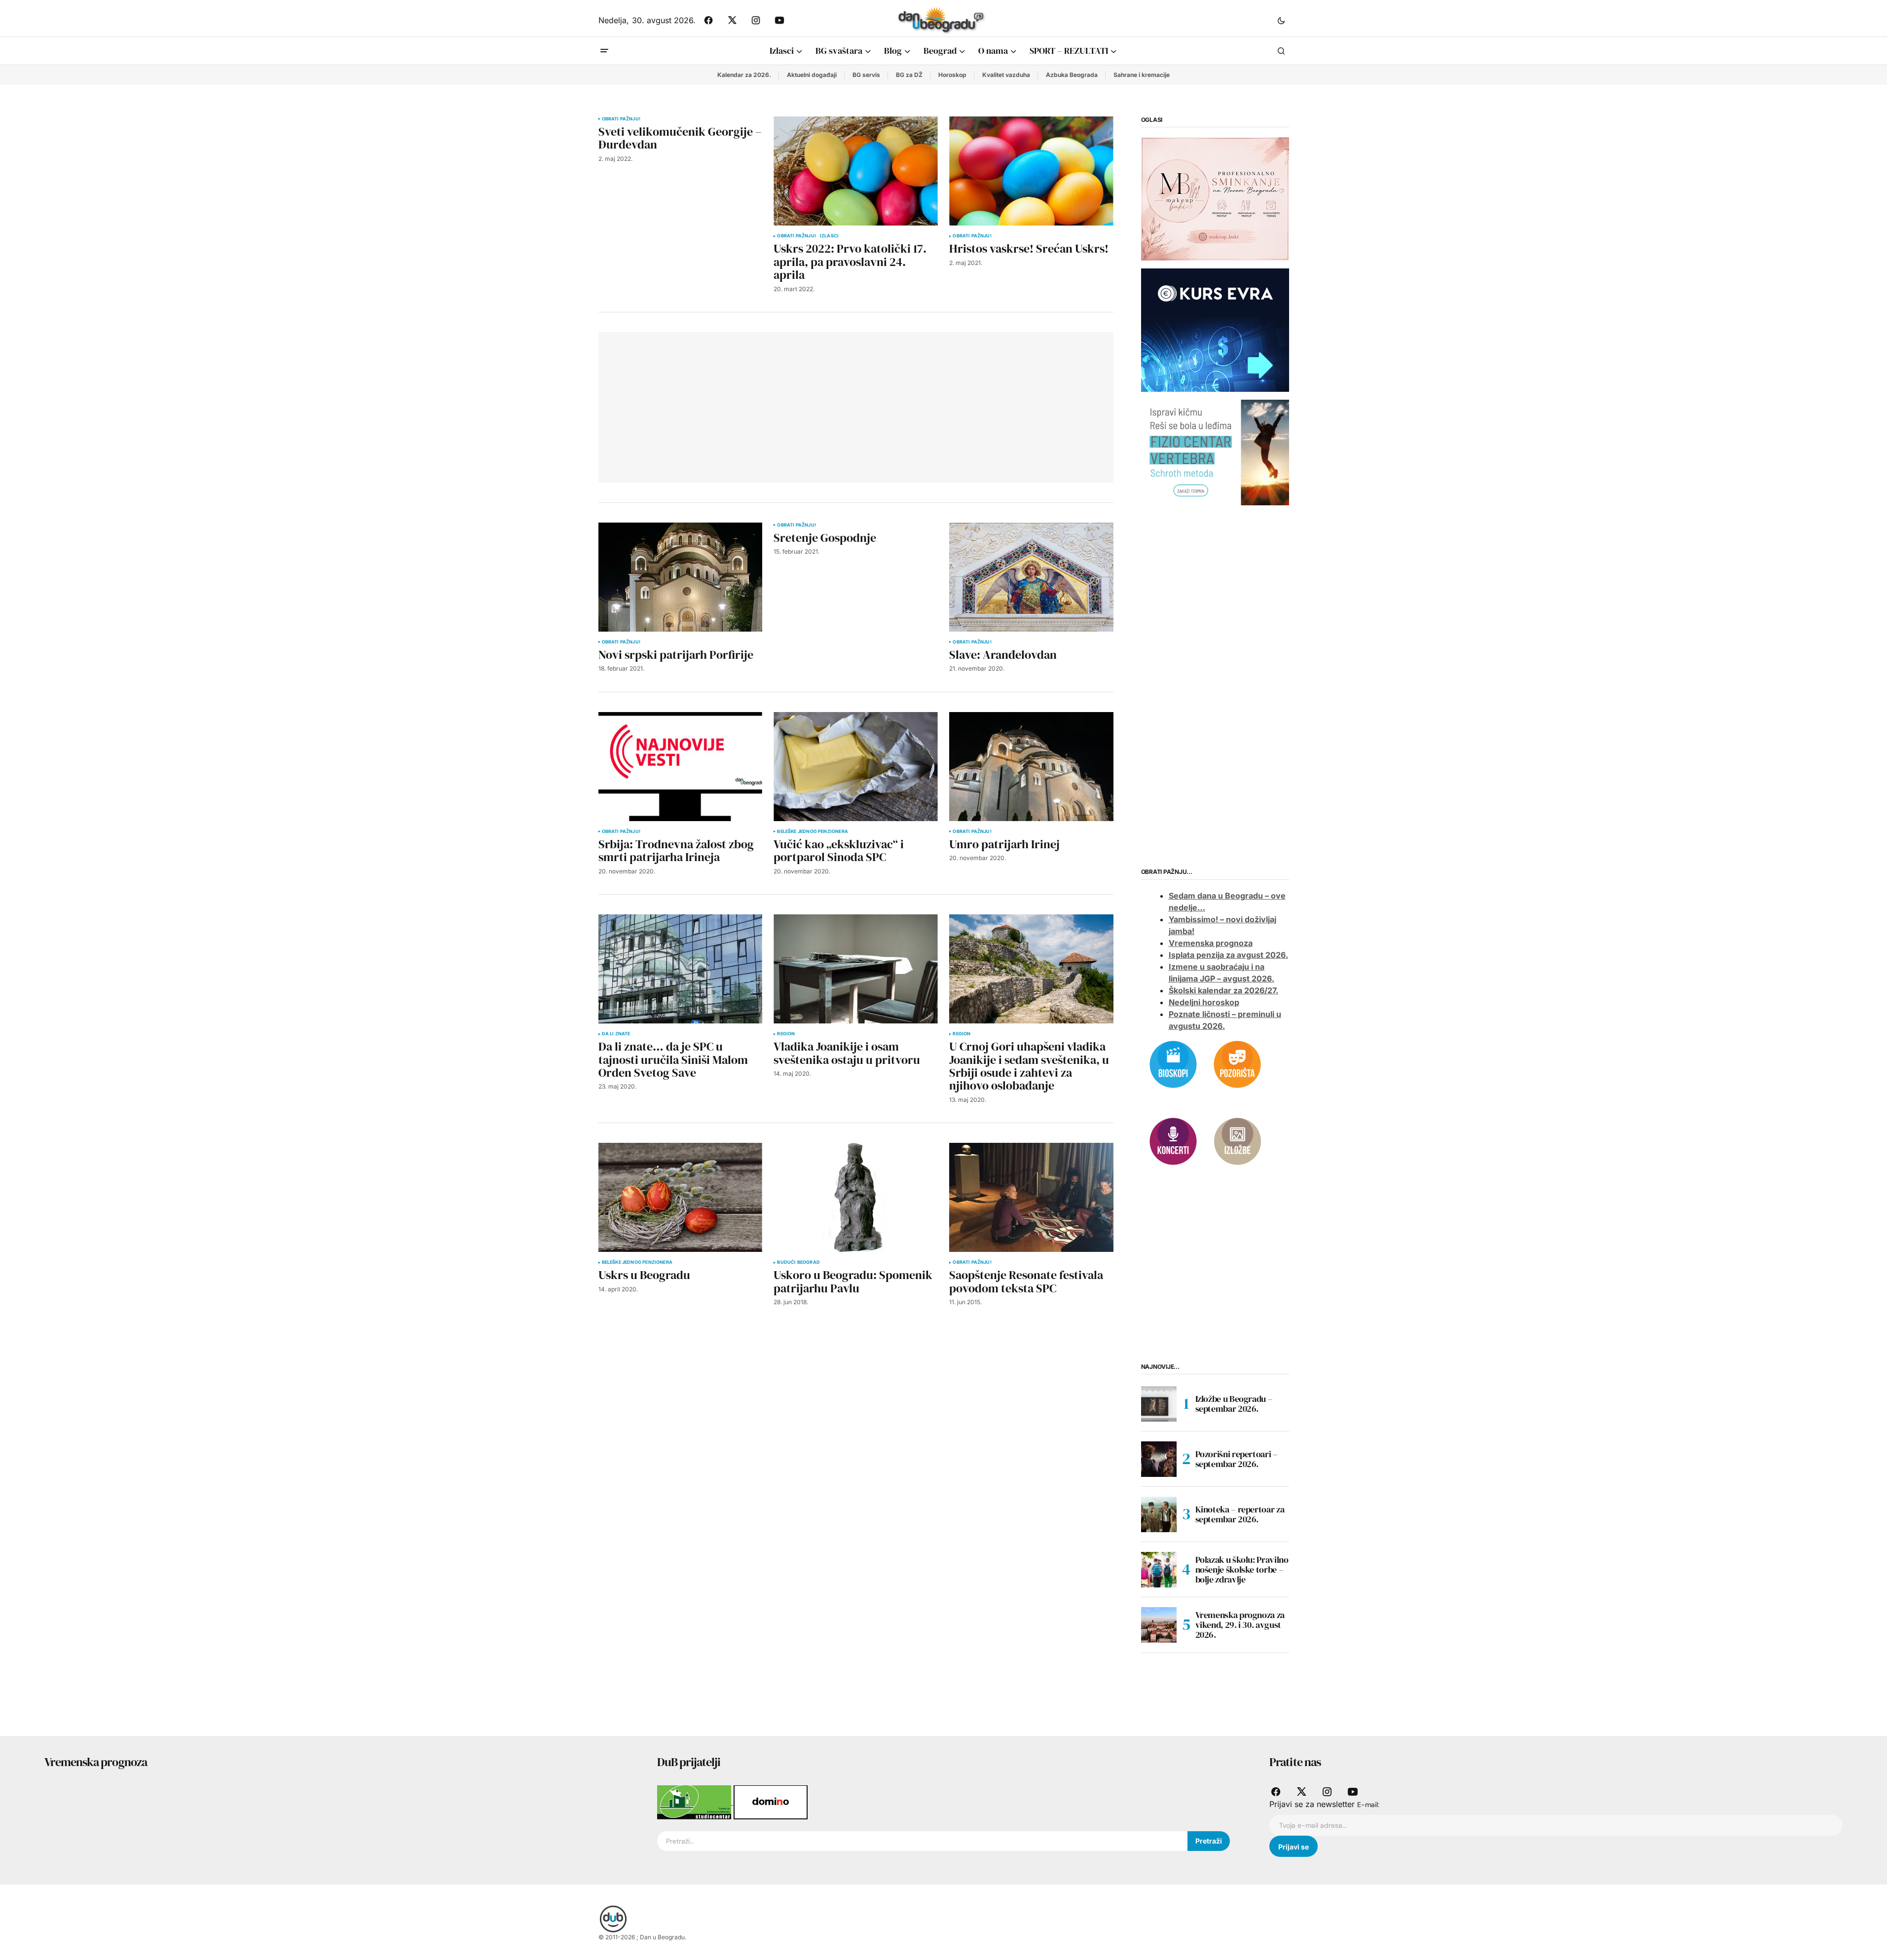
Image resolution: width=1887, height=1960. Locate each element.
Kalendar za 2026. (744, 75)
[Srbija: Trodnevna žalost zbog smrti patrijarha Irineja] (680, 767)
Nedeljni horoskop (1204, 1002)
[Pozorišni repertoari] (1237, 1063)
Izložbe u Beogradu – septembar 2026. (1234, 1404)
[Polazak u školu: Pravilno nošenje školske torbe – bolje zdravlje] (1159, 1570)
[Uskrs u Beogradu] (680, 1197)
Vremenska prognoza (1211, 943)
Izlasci (829, 236)
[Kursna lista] (1215, 198)
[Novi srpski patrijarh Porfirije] (680, 577)
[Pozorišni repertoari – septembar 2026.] (1159, 1459)
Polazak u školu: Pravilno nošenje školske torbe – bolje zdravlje (1242, 1569)
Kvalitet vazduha (1006, 75)
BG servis (866, 75)
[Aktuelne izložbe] (1237, 1140)
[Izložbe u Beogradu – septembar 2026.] (1159, 1404)
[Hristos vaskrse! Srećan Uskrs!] (1031, 171)
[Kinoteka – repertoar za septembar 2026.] (1159, 1514)
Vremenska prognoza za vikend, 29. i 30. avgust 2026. (1240, 1625)
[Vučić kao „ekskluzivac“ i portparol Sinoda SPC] (855, 767)
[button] (1281, 20)
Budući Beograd (798, 1262)
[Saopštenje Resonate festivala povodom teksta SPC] (1031, 1197)
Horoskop (952, 75)
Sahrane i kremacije (1142, 75)
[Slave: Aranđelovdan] (1031, 577)
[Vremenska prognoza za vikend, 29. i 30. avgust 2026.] (1159, 1625)
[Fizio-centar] (1215, 452)
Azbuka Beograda (1072, 75)
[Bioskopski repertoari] (1173, 1063)
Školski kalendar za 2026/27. (1223, 990)
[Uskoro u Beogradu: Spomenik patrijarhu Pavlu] (855, 1197)
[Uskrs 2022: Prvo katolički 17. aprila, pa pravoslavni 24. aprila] (855, 171)
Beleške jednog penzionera (813, 831)
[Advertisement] (752, 406)
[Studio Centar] (695, 1802)
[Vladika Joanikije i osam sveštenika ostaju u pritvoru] (855, 969)
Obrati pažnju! (621, 119)
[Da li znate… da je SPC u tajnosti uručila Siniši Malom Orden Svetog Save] (680, 969)
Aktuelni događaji (812, 75)
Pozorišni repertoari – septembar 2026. (1237, 1459)
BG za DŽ (909, 75)
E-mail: (1368, 1805)
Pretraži (1209, 1841)
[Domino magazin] (771, 1802)
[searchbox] (923, 1841)
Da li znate (616, 1034)
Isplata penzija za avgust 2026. (1228, 955)
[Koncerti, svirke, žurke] (1173, 1140)
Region (786, 1034)
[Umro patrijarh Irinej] (1031, 767)
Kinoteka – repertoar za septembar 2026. (1240, 1514)
